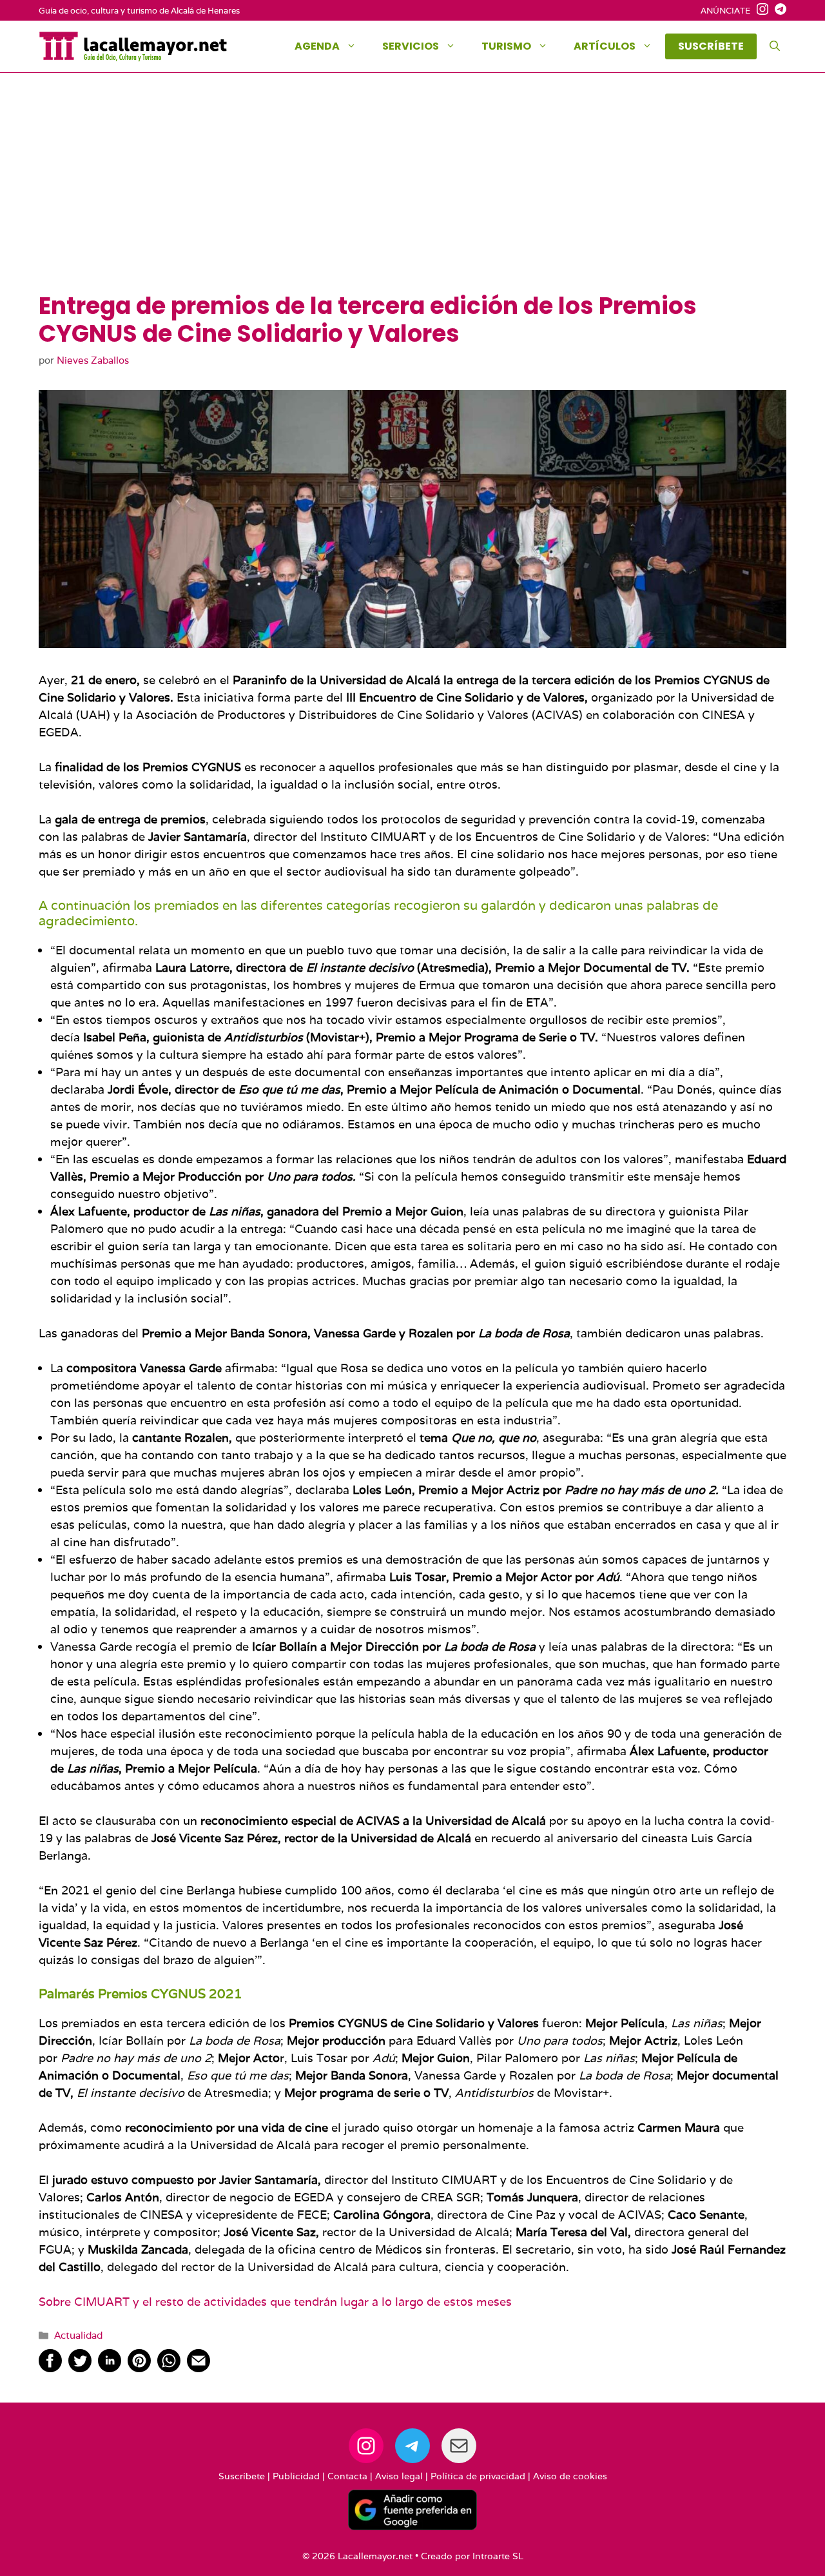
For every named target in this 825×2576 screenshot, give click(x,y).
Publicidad (296, 2476)
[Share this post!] (50, 2368)
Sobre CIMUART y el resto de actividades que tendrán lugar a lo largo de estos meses (275, 2302)
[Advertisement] (412, 195)
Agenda (317, 46)
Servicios (411, 46)
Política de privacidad (478, 2476)
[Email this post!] (199, 2368)
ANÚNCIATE (725, 11)
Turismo (506, 46)
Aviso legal (399, 2476)
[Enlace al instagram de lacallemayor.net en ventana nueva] (759, 11)
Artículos (605, 46)
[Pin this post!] (139, 2368)
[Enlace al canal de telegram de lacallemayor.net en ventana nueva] (777, 11)
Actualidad (78, 2335)
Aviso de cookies (570, 2476)
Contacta (347, 2476)
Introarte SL (498, 2556)
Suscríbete (242, 2476)
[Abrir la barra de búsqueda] (775, 46)
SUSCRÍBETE (711, 46)
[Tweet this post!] (80, 2368)
